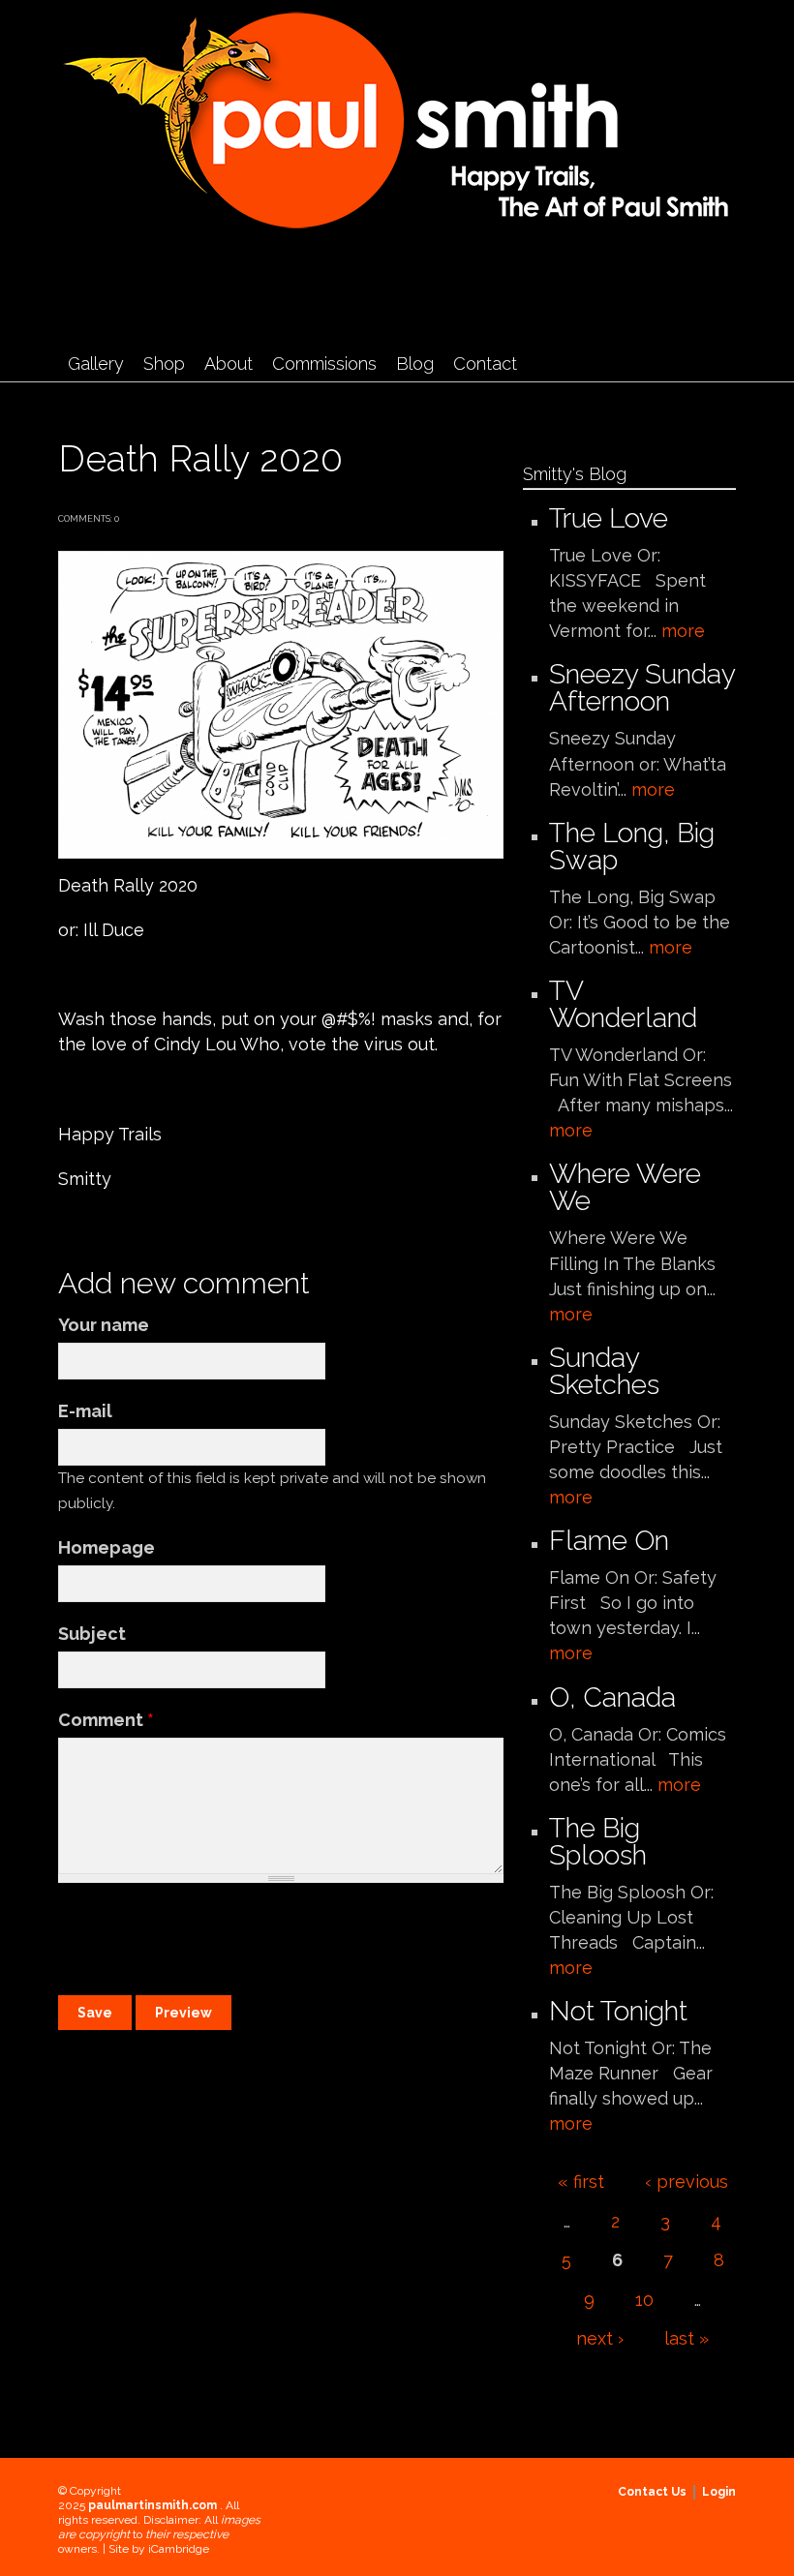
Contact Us (652, 2492)
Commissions (324, 364)
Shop (164, 364)
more (683, 631)
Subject (92, 1634)
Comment (106, 1720)
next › (600, 2338)
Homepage (107, 1547)
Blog (415, 364)
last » (687, 2338)
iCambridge (179, 2549)
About (229, 364)
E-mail (85, 1411)
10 (644, 2300)
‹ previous (687, 2182)
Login (719, 2492)
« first (581, 2182)
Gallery (96, 364)
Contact (485, 364)
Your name (104, 1325)
